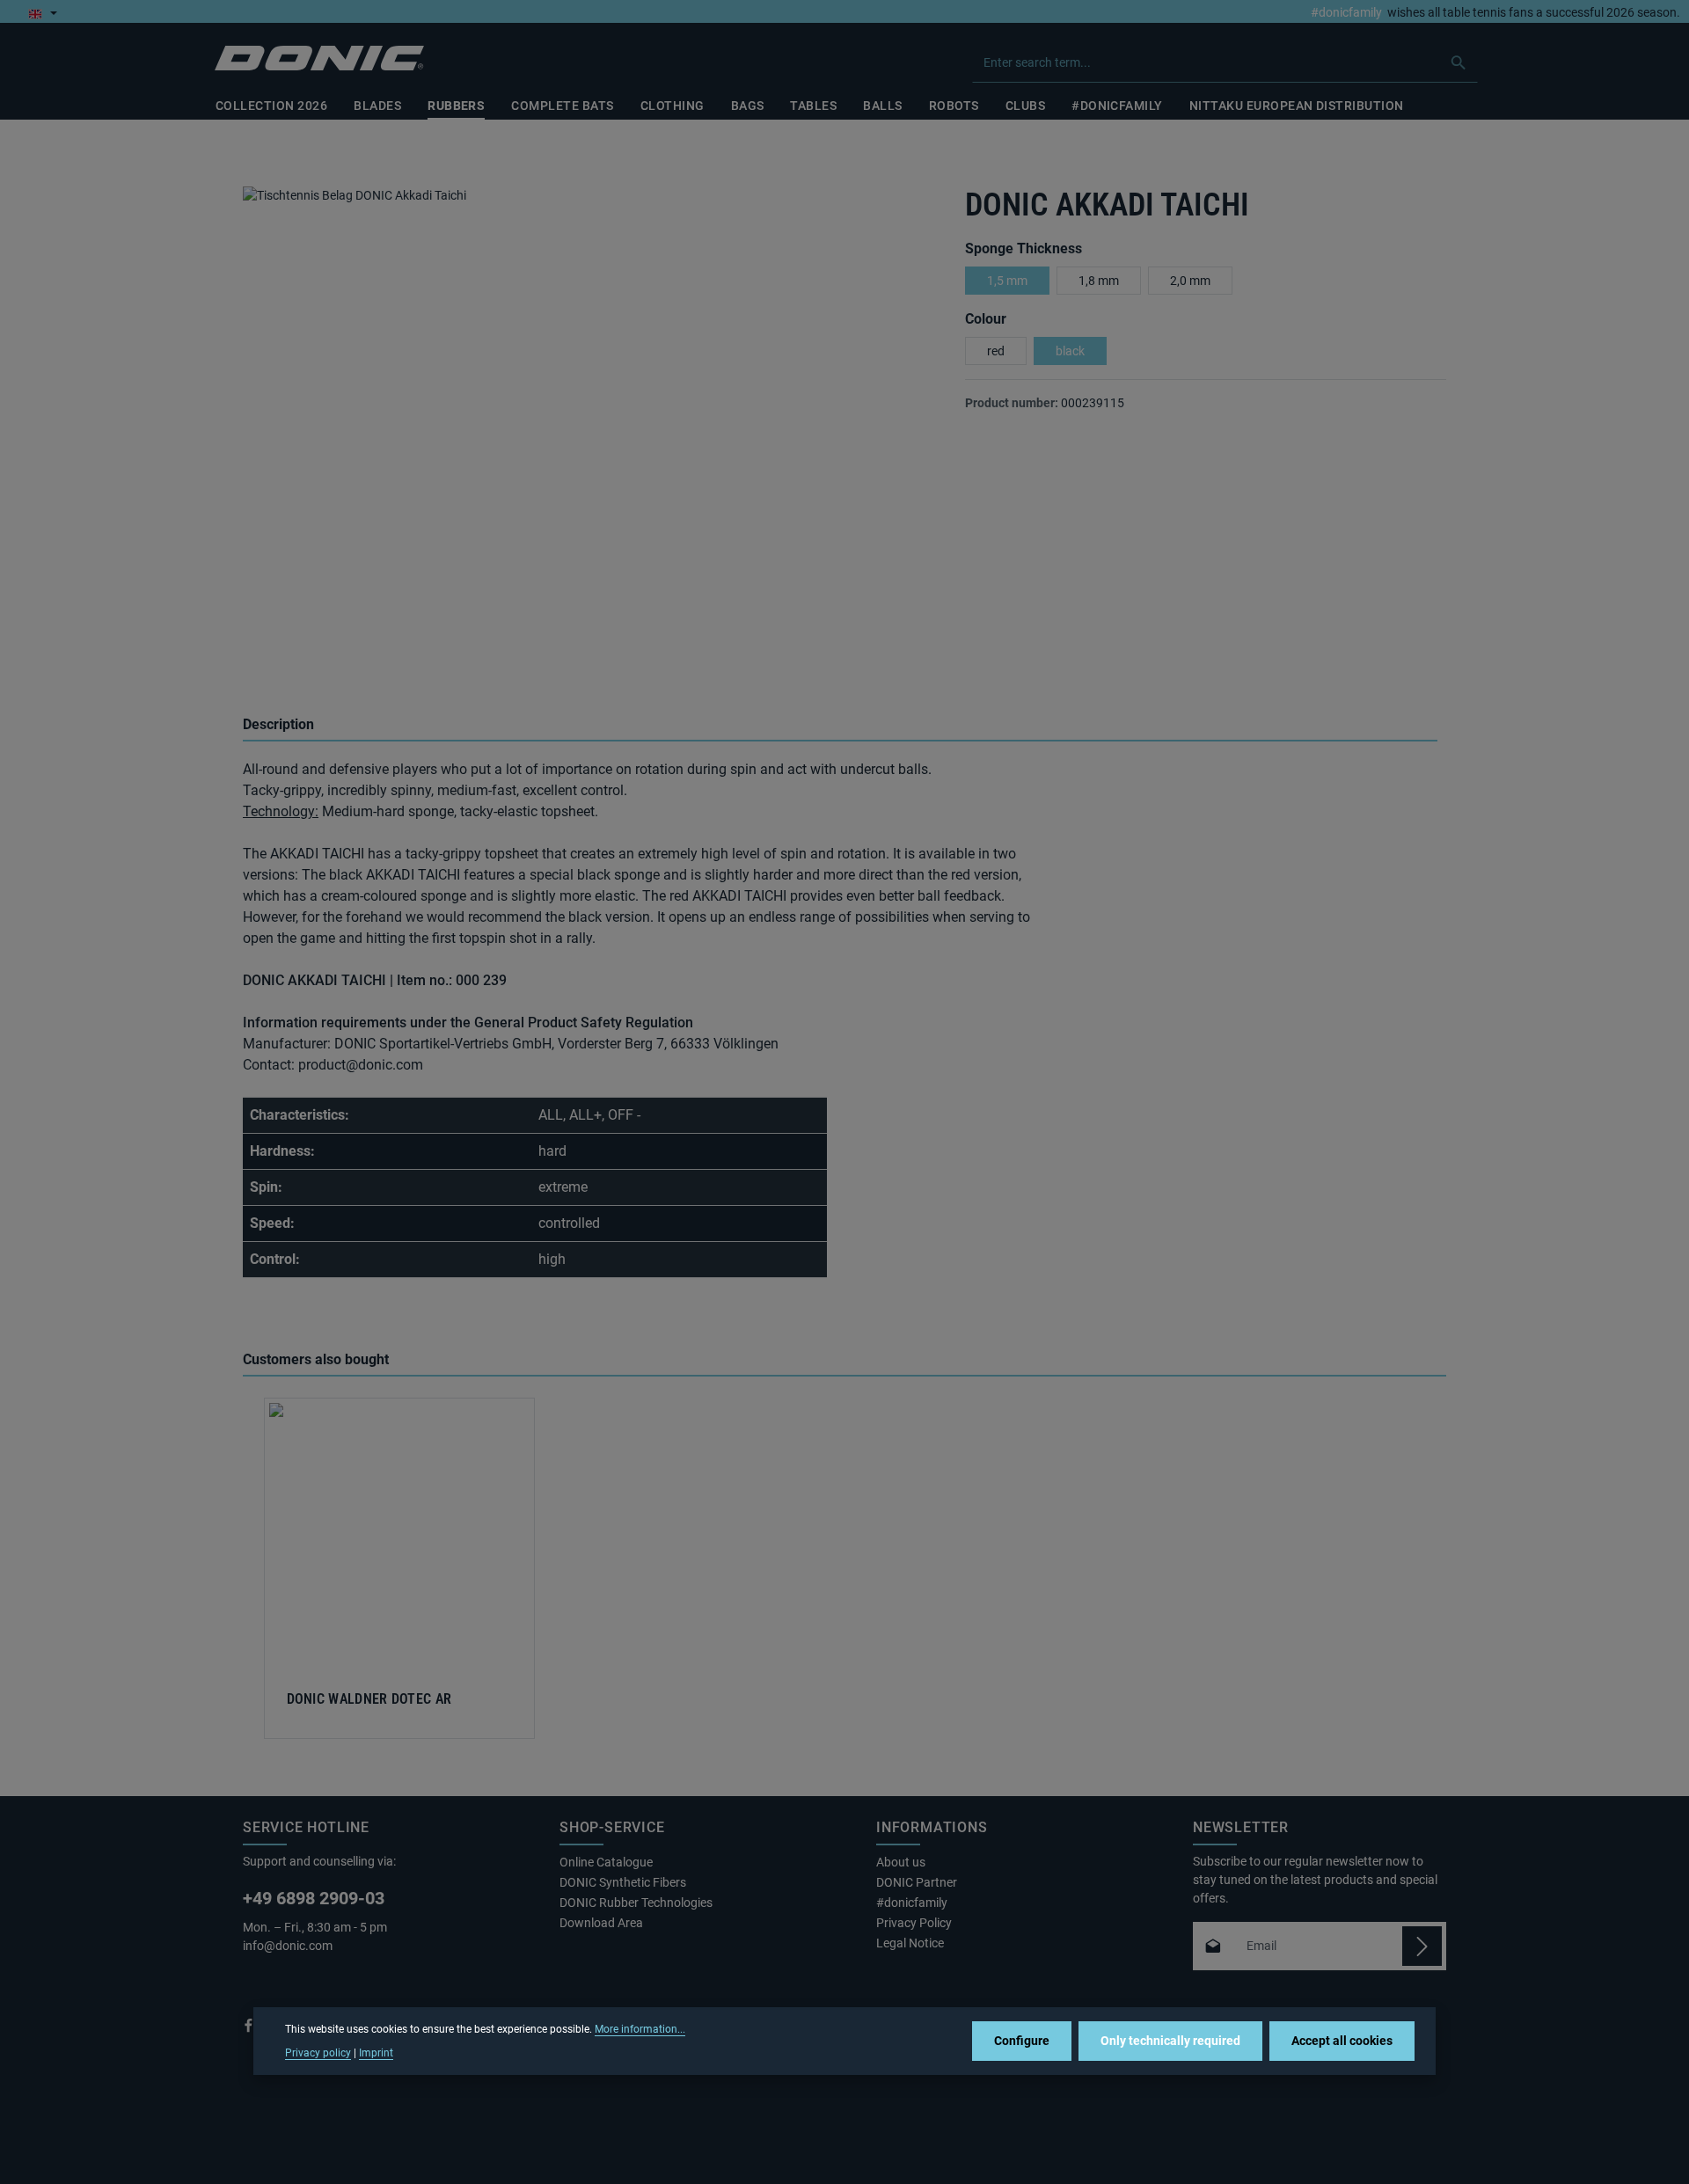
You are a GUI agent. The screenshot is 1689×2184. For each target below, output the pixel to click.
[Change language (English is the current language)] (43, 13)
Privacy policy (318, 2052)
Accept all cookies (1342, 2041)
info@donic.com (289, 1946)
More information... (640, 2029)
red (996, 351)
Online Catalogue (606, 1862)
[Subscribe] (1422, 1946)
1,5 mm (1007, 281)
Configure (1022, 2041)
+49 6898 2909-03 (314, 1898)
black (1070, 351)
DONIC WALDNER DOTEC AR (369, 1699)
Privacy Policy (914, 1923)
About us (901, 1862)
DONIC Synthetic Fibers (623, 1882)
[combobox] (1206, 62)
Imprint (376, 2052)
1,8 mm (1099, 281)
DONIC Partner (917, 1882)
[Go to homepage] (319, 58)
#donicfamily (1346, 13)
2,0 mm (1190, 281)
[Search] (1459, 62)
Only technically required (1170, 2041)
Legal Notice (910, 1943)
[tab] (840, 726)
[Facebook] (250, 2029)
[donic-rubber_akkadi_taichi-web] (586, 415)
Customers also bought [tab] (316, 1359)
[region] (586, 431)
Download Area (601, 1923)
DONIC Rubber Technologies (636, 1903)
